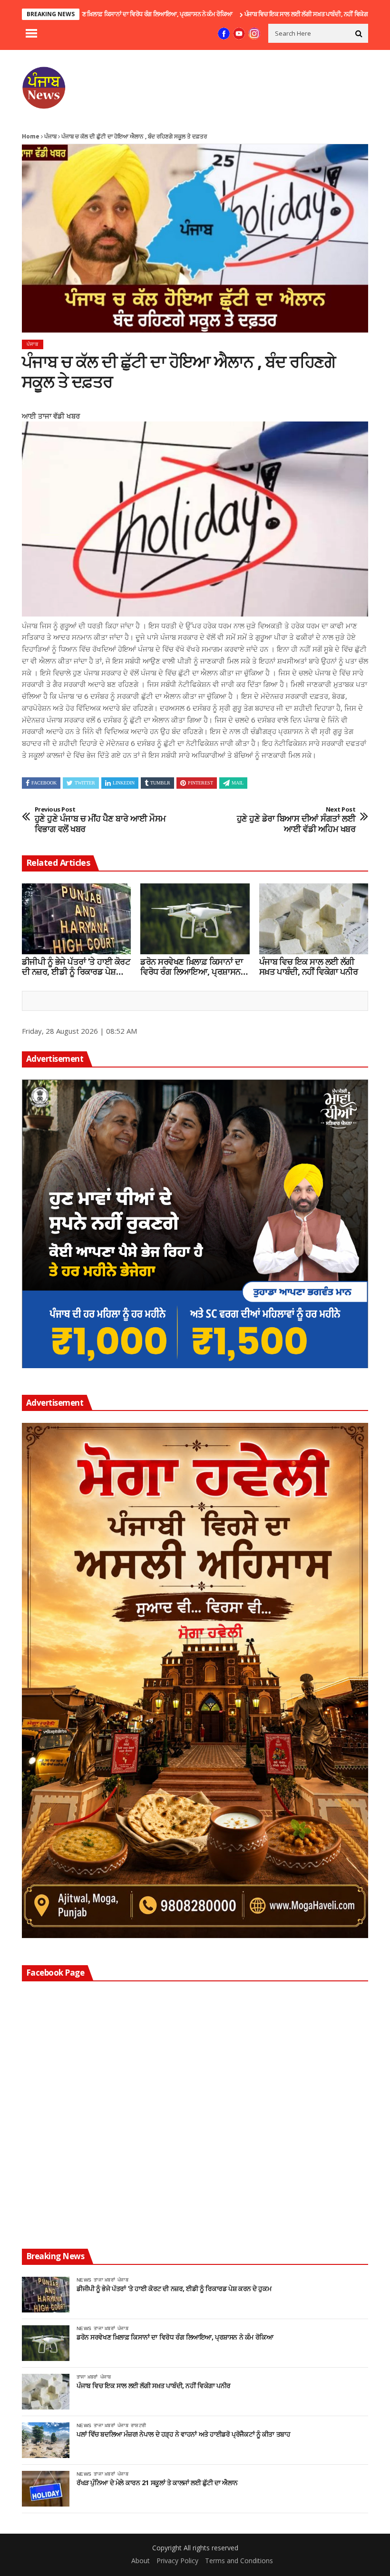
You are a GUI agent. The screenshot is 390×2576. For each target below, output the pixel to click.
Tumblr (160, 783)
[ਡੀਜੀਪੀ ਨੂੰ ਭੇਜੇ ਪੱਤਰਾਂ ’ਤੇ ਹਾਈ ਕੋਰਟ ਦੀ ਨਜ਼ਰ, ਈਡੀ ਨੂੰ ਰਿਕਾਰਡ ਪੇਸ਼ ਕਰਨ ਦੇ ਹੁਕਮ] (76, 919)
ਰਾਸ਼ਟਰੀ (138, 2425)
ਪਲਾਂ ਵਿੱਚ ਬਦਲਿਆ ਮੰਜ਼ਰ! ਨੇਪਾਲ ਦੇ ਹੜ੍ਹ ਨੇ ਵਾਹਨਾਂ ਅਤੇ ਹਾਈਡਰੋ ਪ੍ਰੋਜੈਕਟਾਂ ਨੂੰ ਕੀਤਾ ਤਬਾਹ (183, 2434)
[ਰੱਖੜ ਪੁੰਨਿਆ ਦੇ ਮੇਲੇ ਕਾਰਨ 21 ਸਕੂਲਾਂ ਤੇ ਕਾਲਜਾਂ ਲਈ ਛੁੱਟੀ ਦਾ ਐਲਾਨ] (46, 2489)
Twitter (85, 783)
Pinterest (200, 783)
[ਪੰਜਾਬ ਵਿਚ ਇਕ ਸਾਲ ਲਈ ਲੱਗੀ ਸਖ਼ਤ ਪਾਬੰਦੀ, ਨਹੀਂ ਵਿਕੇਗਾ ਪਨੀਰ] (314, 919)
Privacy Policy (177, 2561)
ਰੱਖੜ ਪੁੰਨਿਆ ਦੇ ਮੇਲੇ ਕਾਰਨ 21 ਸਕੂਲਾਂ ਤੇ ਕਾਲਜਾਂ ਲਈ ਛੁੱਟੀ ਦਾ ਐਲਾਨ (157, 2483)
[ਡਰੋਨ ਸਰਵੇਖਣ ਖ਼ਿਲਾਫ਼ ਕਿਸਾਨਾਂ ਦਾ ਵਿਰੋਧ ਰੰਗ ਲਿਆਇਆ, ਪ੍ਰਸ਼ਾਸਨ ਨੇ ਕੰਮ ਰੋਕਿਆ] (195, 919)
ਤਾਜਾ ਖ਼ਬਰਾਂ (104, 2280)
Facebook (44, 783)
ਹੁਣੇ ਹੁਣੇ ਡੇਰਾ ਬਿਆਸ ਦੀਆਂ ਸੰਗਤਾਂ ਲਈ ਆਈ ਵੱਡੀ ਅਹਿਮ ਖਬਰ (296, 820)
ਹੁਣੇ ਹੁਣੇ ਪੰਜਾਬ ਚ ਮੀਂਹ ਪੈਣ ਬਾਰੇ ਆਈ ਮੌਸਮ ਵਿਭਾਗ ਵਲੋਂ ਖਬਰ (100, 820)
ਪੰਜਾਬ (50, 136)
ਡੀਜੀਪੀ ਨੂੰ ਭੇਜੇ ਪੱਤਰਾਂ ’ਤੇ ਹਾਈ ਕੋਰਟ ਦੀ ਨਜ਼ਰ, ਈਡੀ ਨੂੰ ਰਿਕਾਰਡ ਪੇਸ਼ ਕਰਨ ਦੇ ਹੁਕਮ (76, 967)
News (84, 2280)
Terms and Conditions (239, 2561)
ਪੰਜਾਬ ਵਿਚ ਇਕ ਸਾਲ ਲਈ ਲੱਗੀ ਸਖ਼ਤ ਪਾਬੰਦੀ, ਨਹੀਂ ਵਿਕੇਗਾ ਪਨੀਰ (243, 14)
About (141, 2561)
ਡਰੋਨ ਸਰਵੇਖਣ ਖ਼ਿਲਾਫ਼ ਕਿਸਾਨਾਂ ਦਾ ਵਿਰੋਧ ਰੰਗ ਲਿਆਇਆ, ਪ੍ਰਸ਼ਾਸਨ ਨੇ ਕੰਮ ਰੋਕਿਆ (194, 967)
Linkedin (124, 783)
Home (31, 136)
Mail (238, 783)
